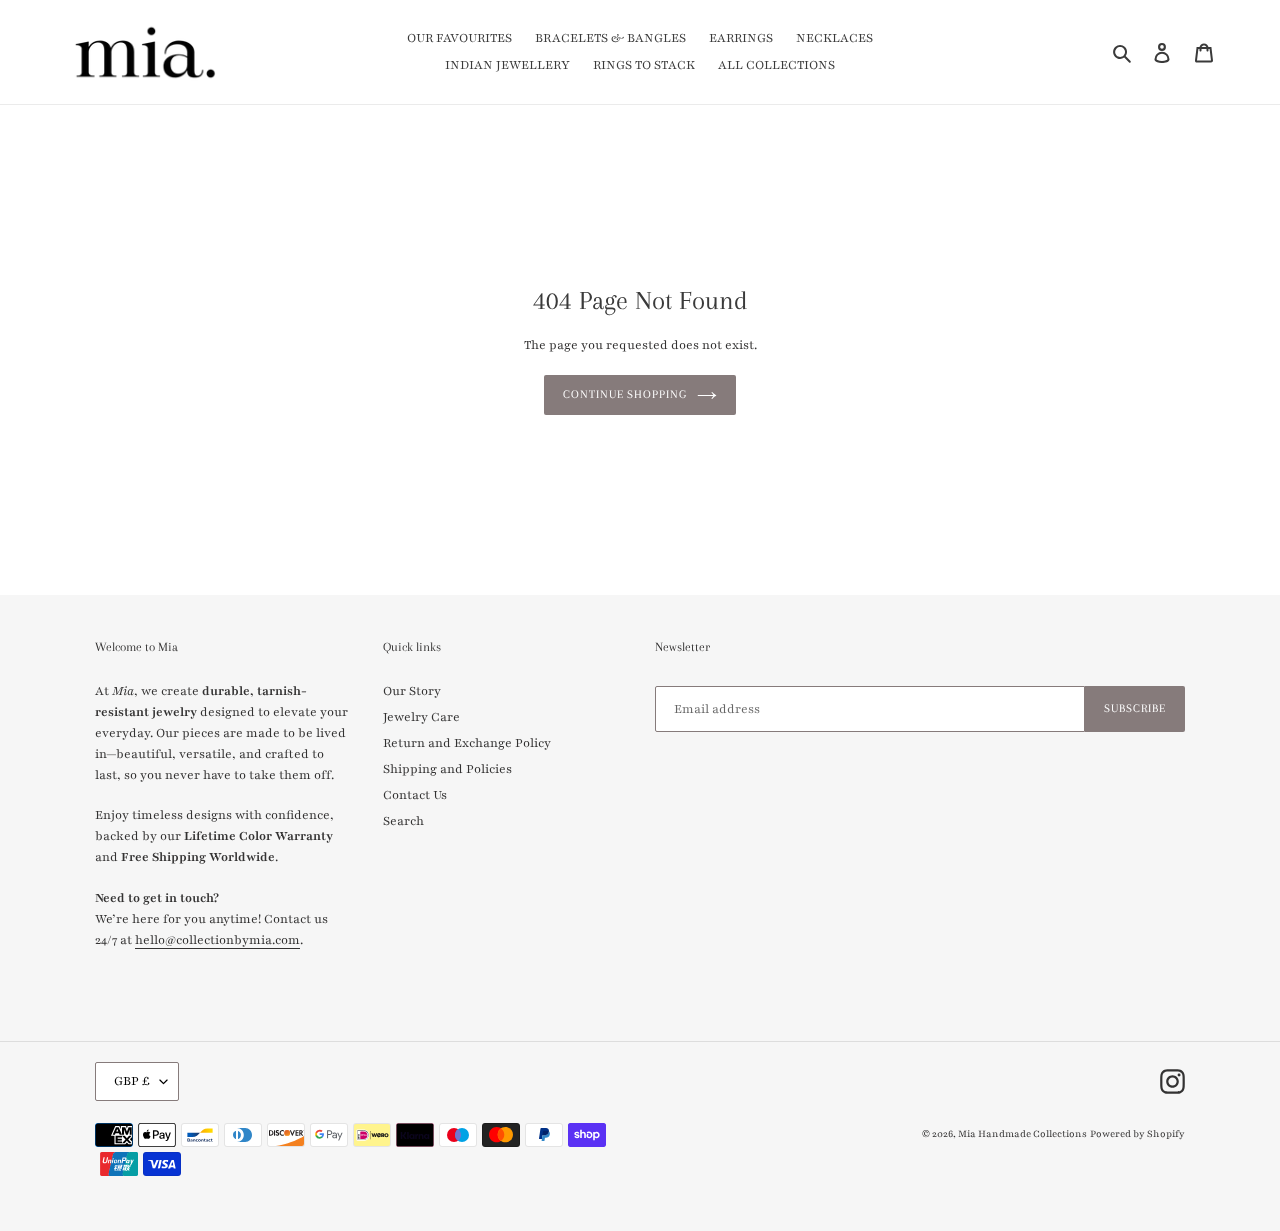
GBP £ (132, 1081)
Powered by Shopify (1137, 1133)
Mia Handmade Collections (1022, 1133)
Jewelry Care (421, 717)
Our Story (412, 691)
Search (403, 821)
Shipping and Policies (447, 769)
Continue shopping (625, 394)
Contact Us (415, 795)
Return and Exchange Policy (467, 743)
